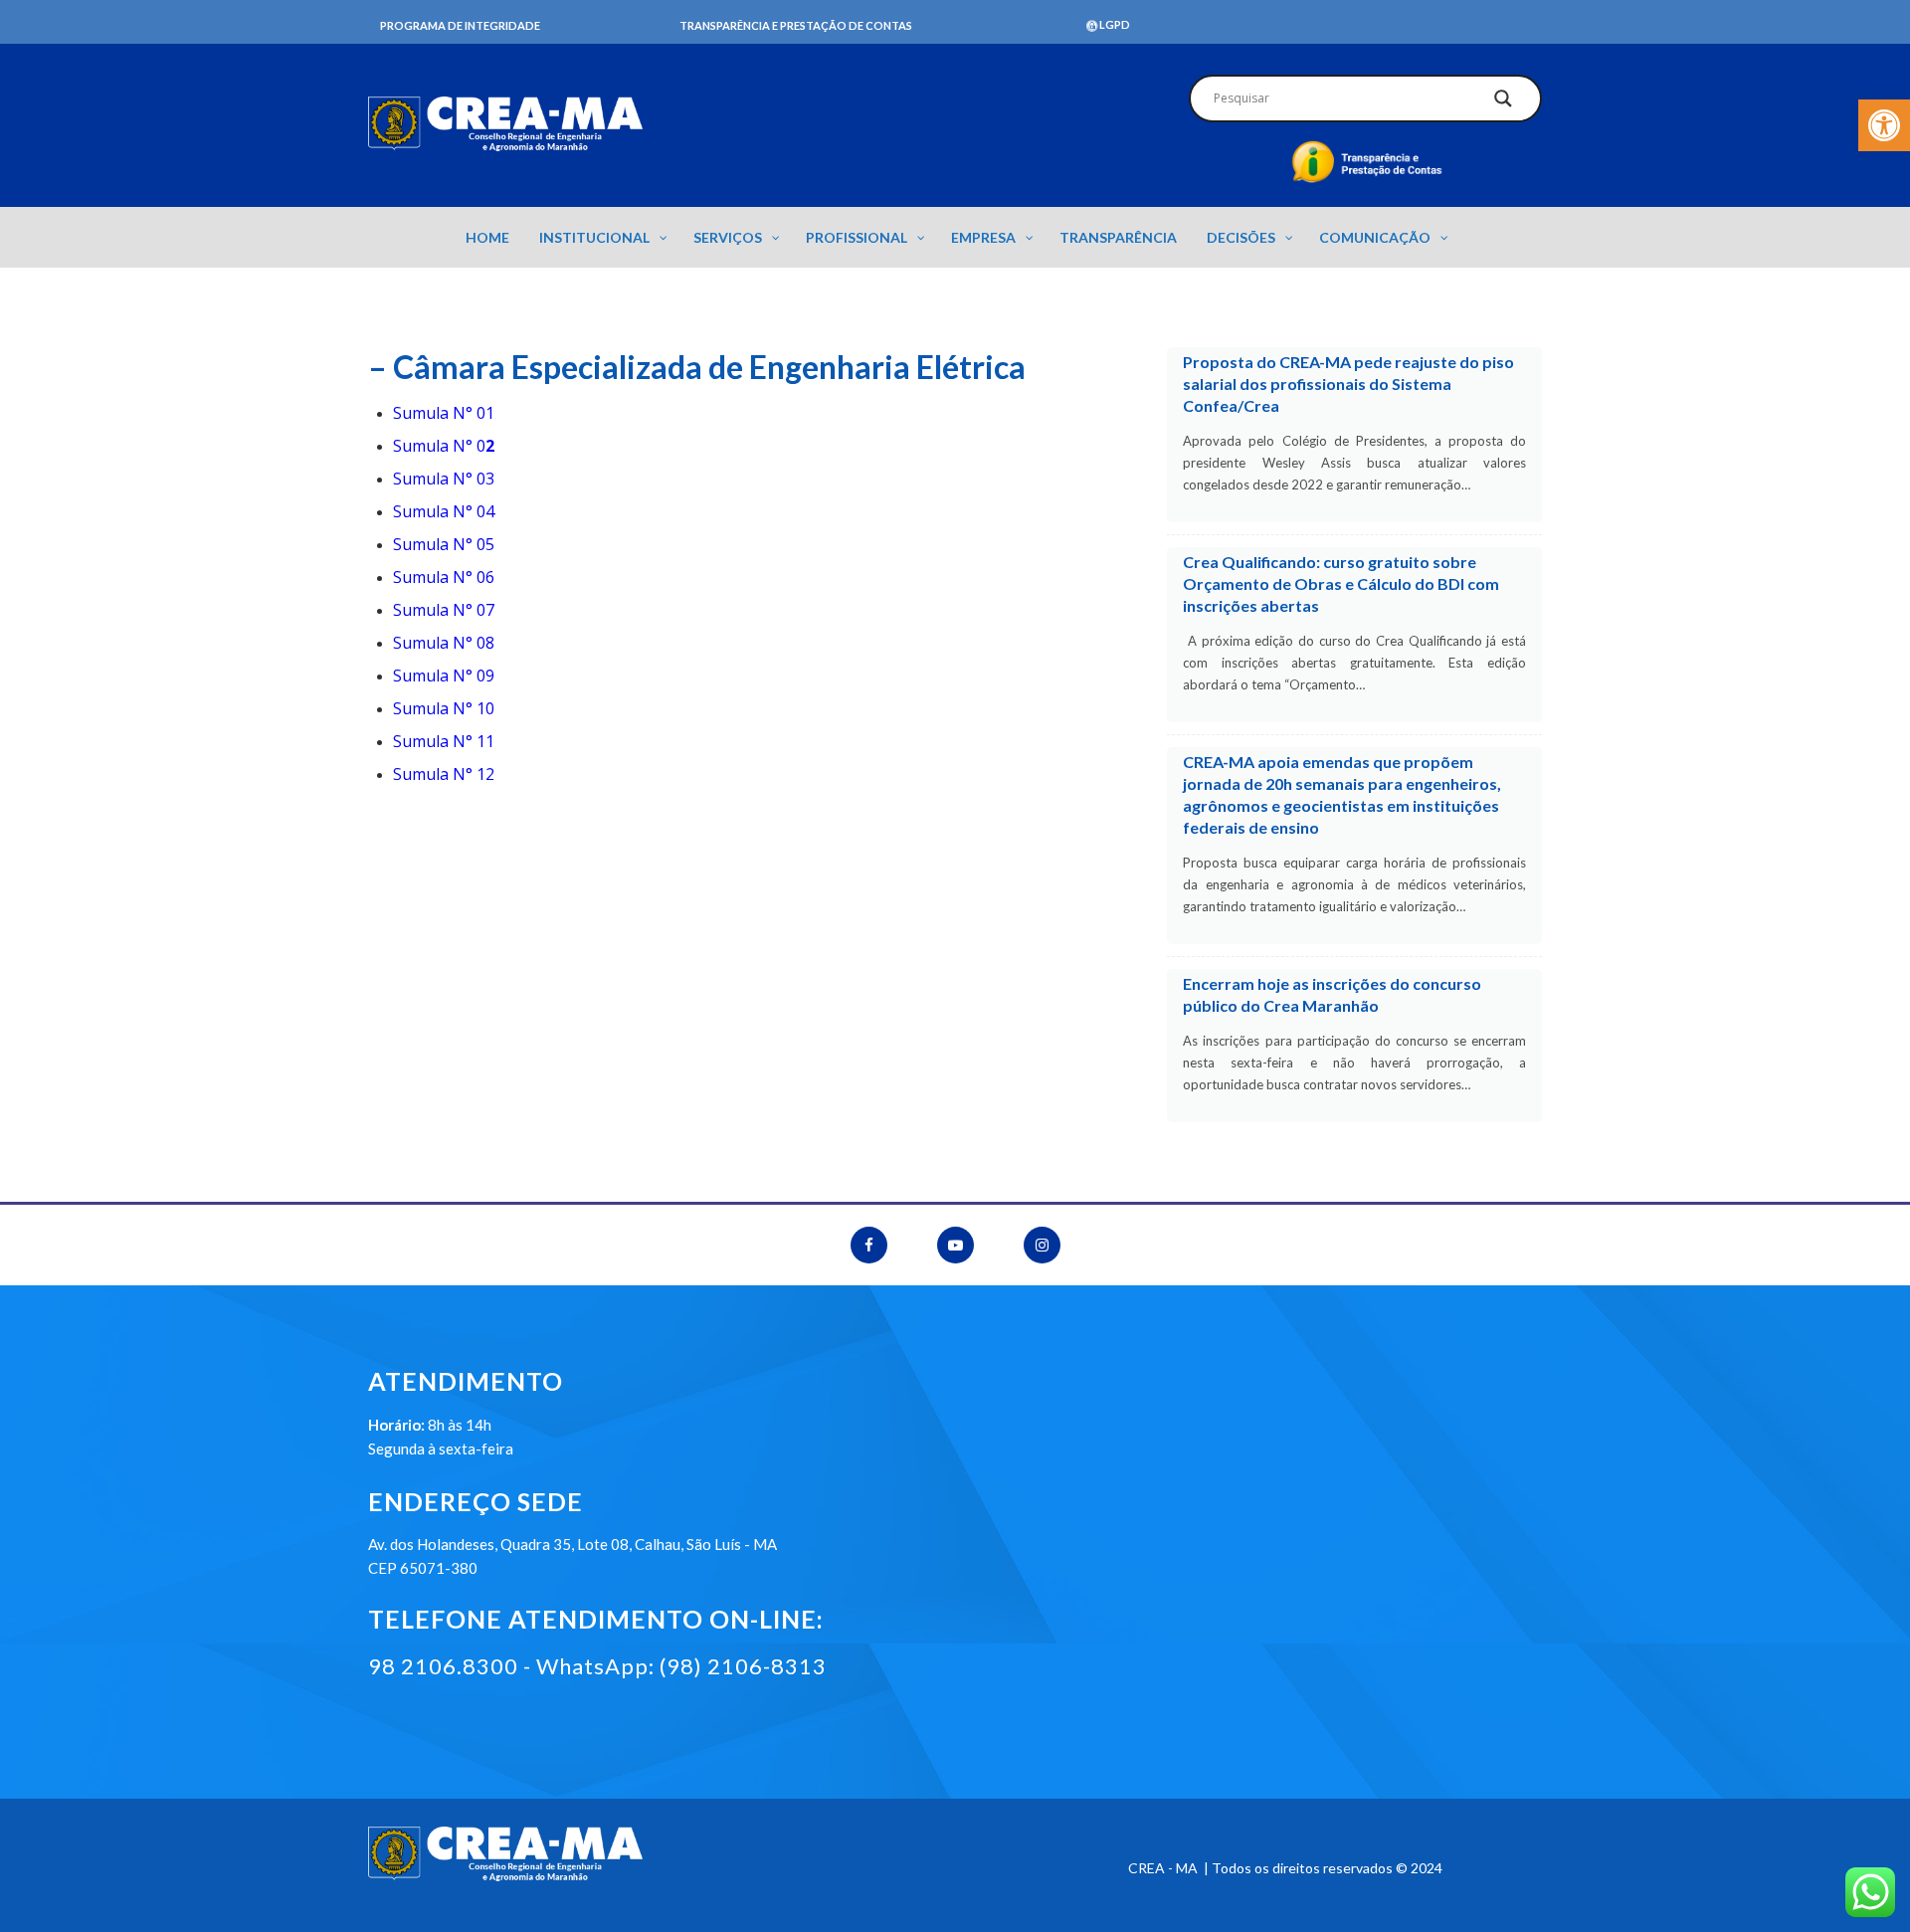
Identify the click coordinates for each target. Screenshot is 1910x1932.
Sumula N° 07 (444, 610)
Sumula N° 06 (444, 577)
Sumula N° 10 (444, 708)
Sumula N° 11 (444, 741)
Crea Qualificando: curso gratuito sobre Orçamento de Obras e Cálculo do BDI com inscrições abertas (1341, 583)
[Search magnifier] (1503, 103)
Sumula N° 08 (444, 643)
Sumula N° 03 (444, 479)
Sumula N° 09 (444, 676)
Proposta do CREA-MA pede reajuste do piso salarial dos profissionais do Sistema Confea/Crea (1348, 384)
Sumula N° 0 (444, 446)
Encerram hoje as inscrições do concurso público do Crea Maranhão (1332, 994)
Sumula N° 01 (444, 413)
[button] (1884, 125)
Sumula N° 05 (444, 544)
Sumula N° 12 (444, 774)
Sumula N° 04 (444, 511)
